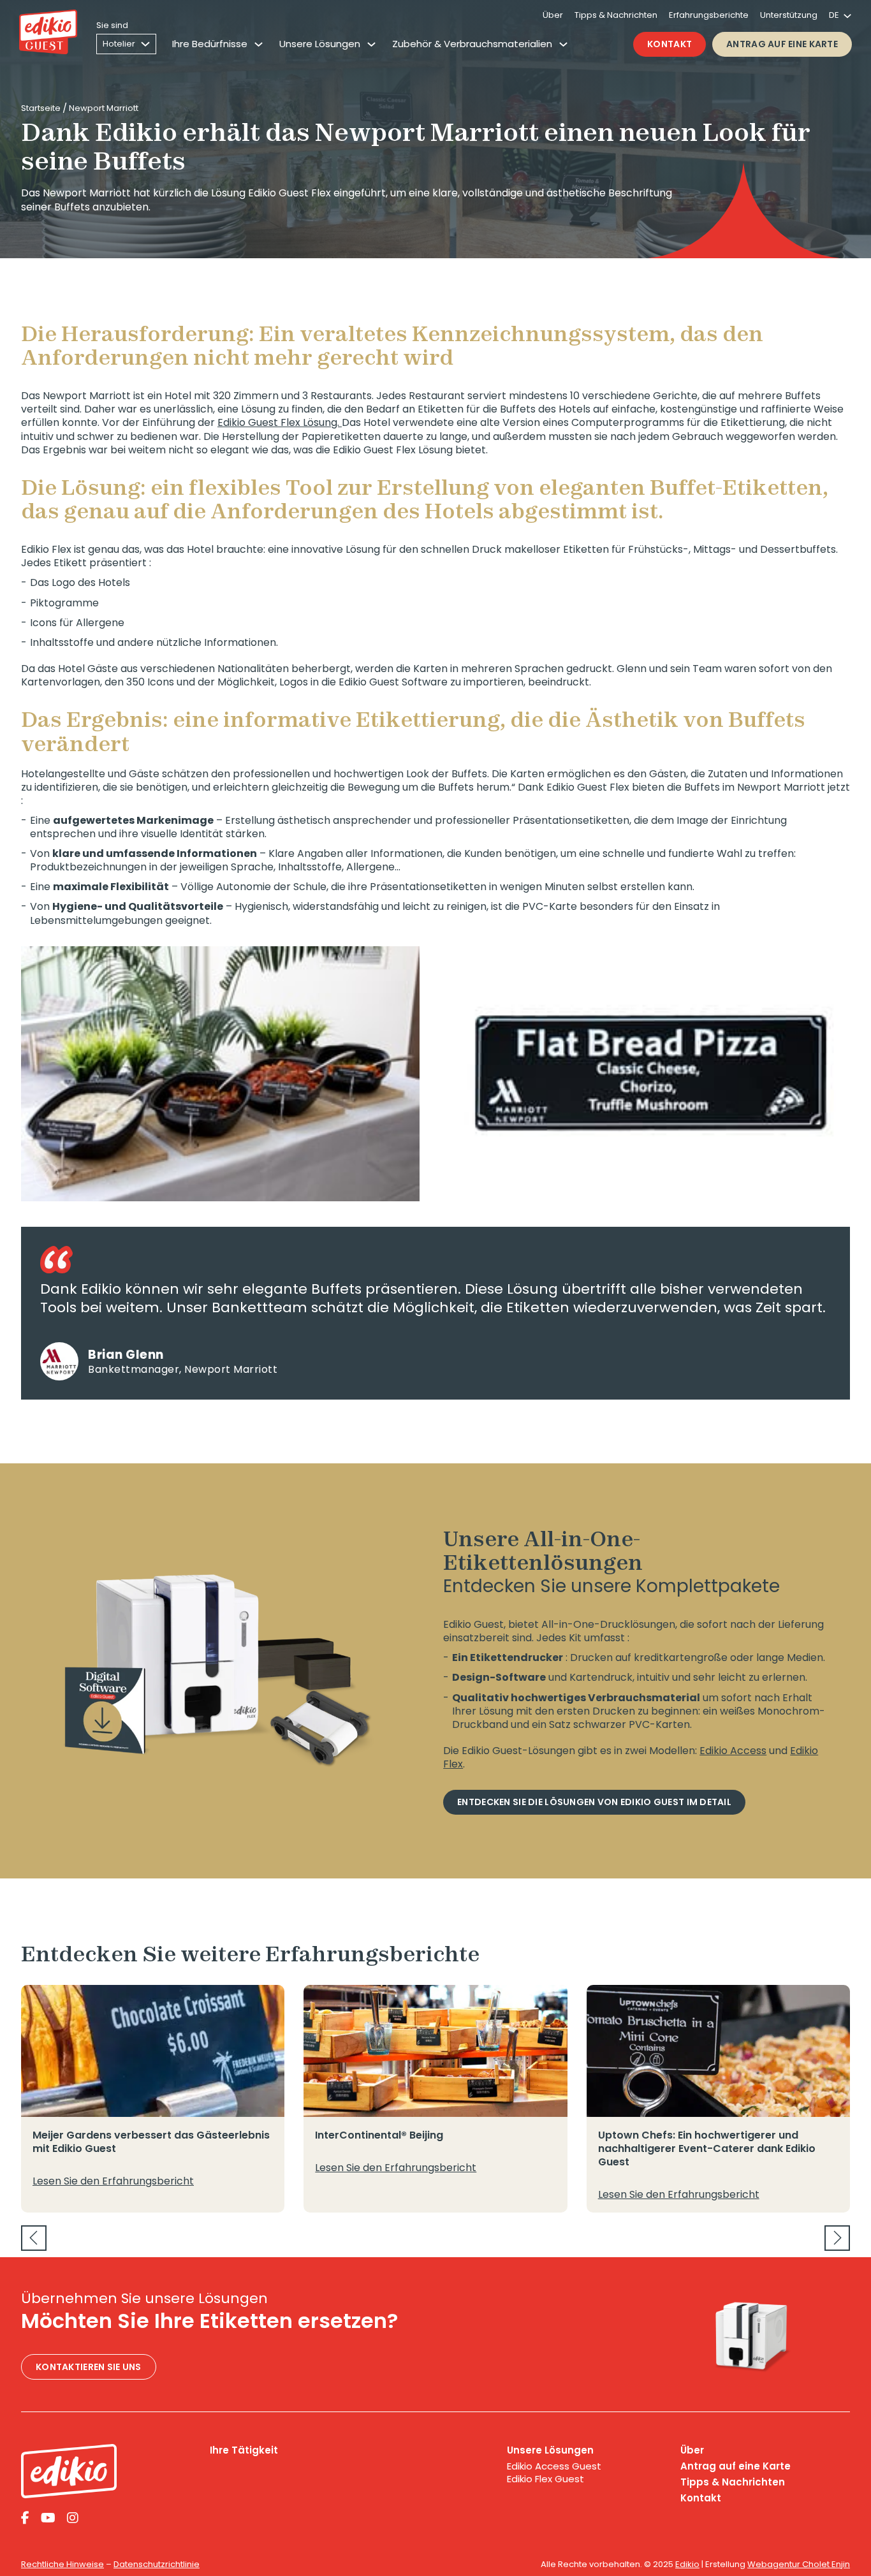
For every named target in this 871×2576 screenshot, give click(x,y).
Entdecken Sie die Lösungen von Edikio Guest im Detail (594, 1802)
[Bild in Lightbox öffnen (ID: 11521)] (220, 1074)
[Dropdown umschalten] (259, 44)
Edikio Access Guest (554, 2466)
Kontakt (670, 44)
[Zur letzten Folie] (34, 2238)
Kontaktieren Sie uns (89, 2367)
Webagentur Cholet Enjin (799, 2564)
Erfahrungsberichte (709, 15)
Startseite (41, 108)
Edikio (687, 2564)
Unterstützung (789, 15)
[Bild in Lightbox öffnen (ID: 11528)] (651, 1074)
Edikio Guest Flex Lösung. (280, 422)
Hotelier (119, 44)
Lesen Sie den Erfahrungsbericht (113, 2181)
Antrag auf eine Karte (782, 44)
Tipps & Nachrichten (616, 15)
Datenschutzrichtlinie (157, 2564)
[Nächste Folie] (837, 2238)
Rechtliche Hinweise (62, 2564)
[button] (47, 1176)
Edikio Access (733, 1751)
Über (553, 15)
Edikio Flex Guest (545, 2479)
